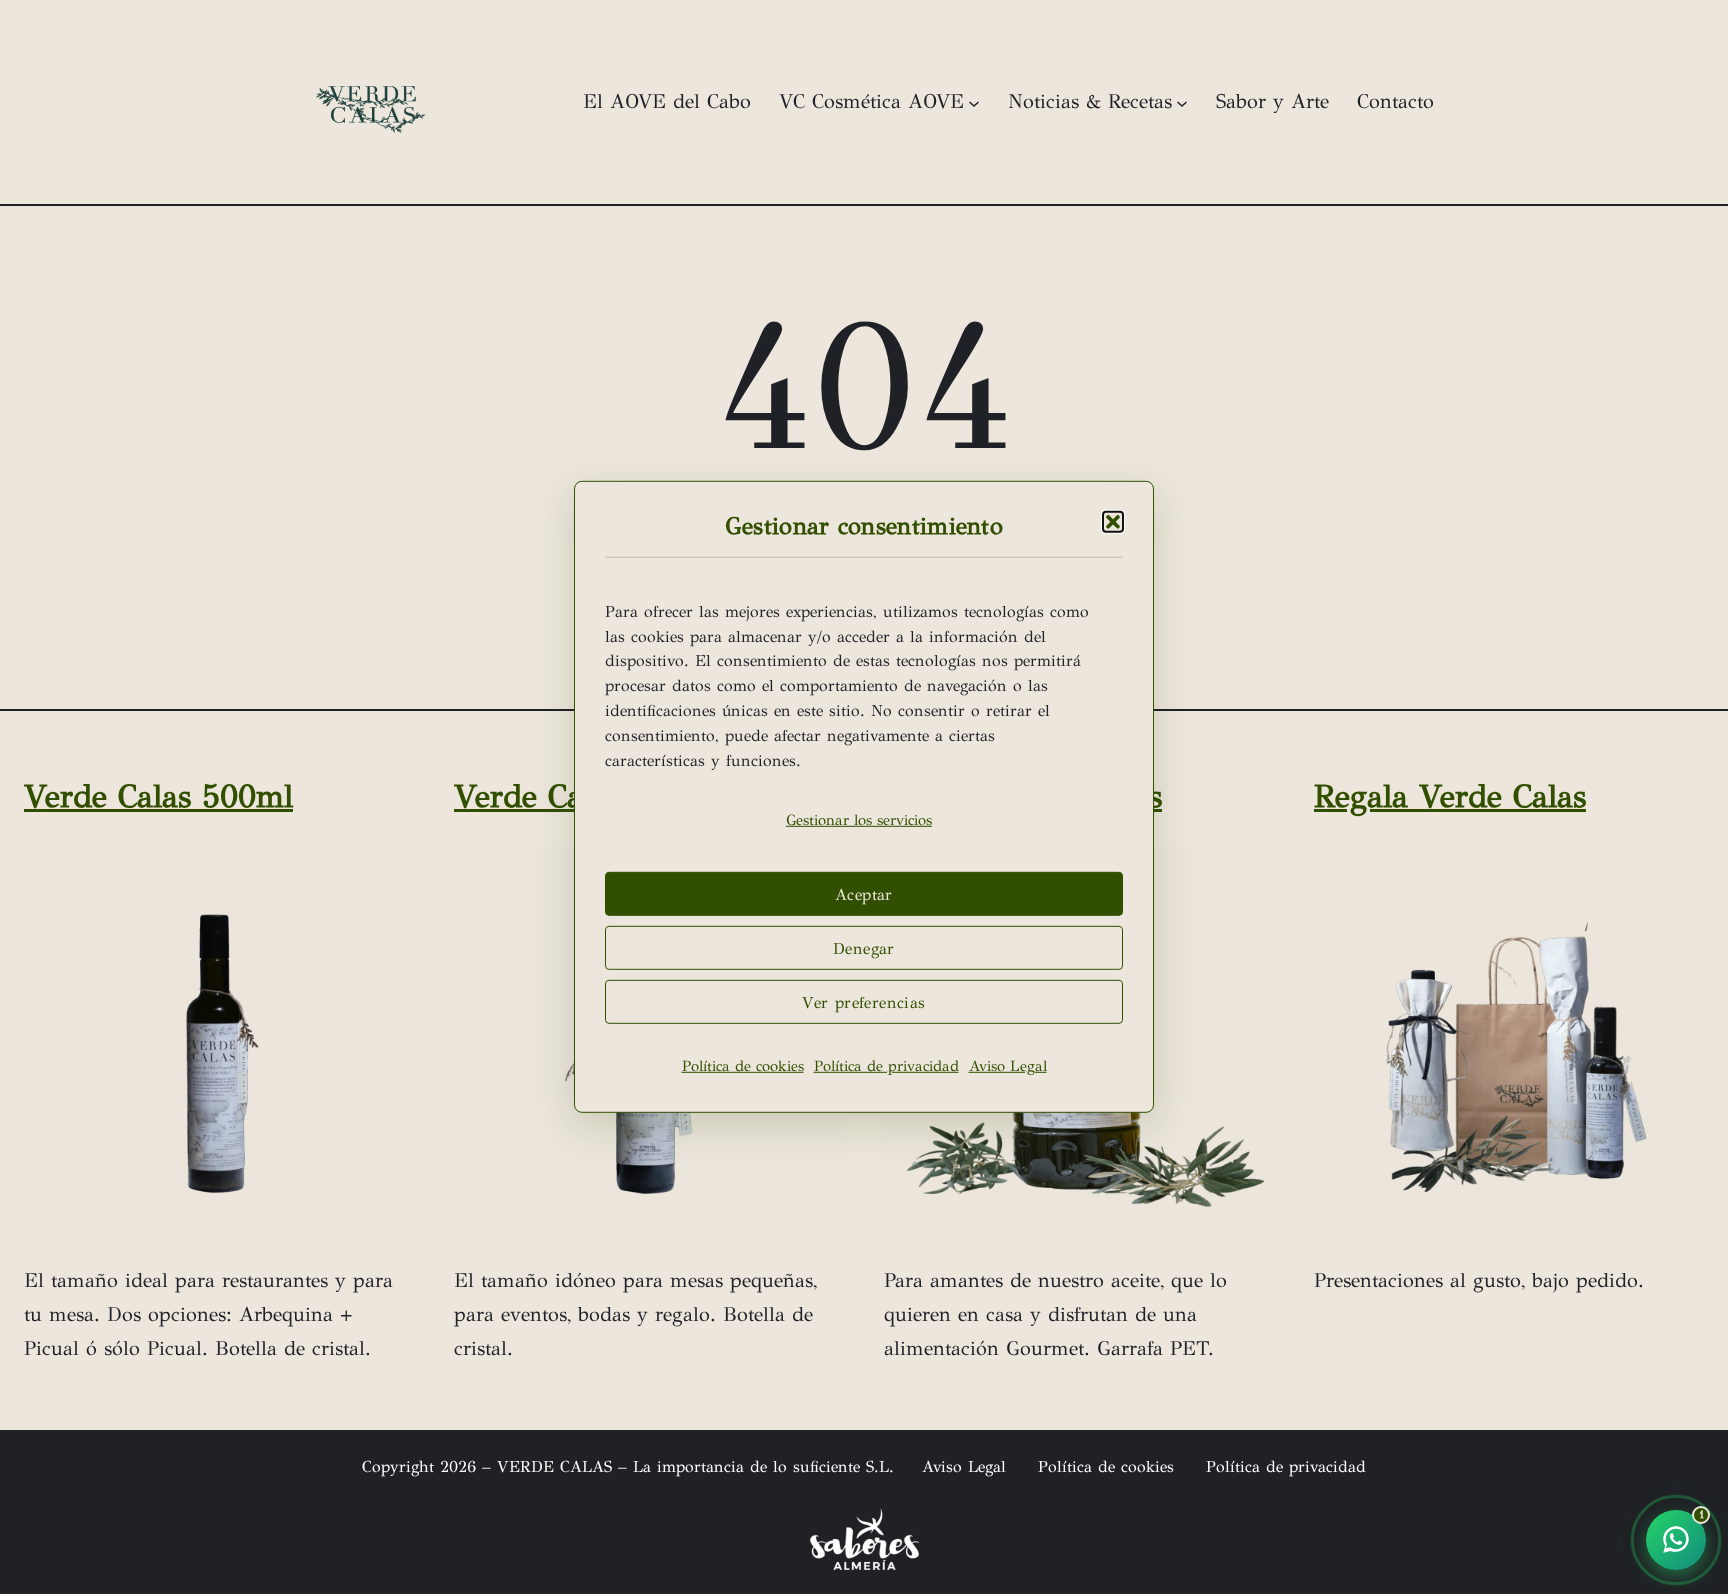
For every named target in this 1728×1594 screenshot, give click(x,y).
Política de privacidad (886, 1066)
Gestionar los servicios (859, 820)
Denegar (864, 948)
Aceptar (864, 894)
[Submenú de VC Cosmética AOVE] (974, 102)
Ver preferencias (863, 1002)
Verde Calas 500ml (158, 796)
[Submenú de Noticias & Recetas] (1182, 102)
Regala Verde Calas (1450, 796)
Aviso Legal (1008, 1066)
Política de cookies (743, 1066)
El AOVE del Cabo (667, 101)
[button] (1113, 522)
